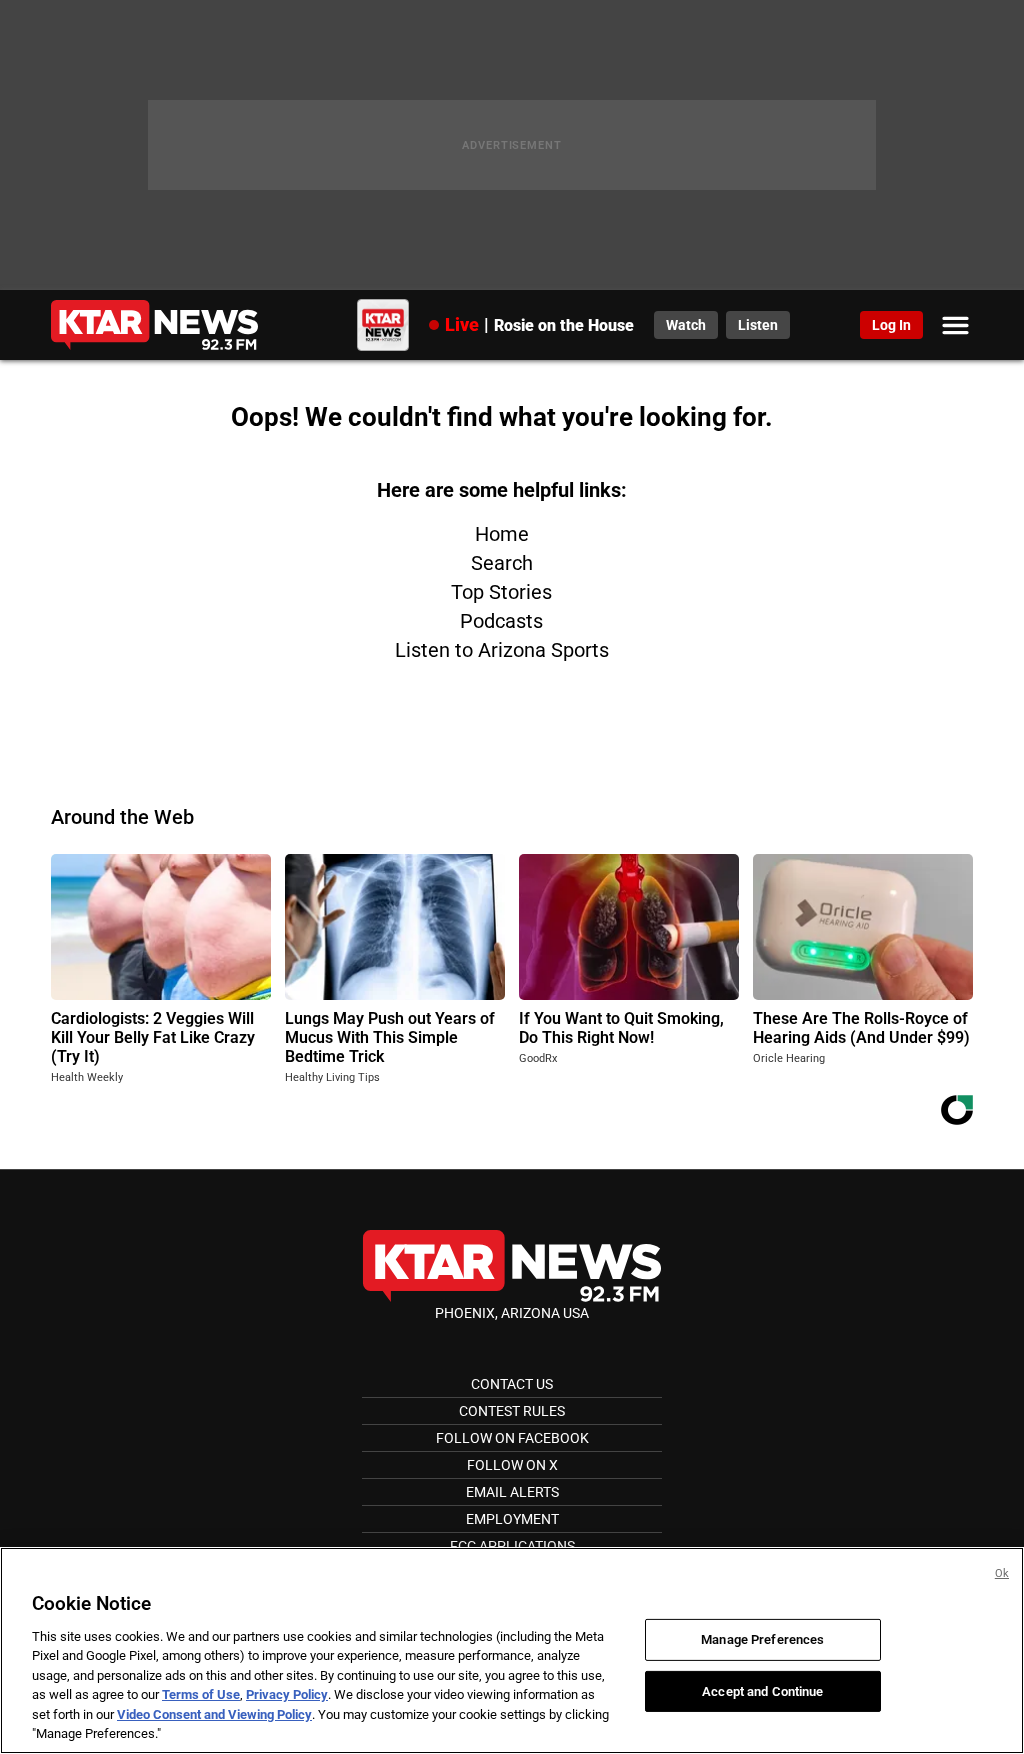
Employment (512, 1519)
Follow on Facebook (512, 1438)
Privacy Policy (287, 1694)
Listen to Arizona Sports (502, 650)
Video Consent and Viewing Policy (214, 1714)
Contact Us (512, 1384)
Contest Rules (512, 1411)
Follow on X (512, 1465)
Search (502, 563)
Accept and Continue (762, 1690)
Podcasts (501, 621)
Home (502, 534)
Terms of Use (201, 1694)
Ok (1002, 1573)
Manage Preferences (762, 1639)
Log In (891, 325)
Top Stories (501, 592)
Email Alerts (512, 1492)
